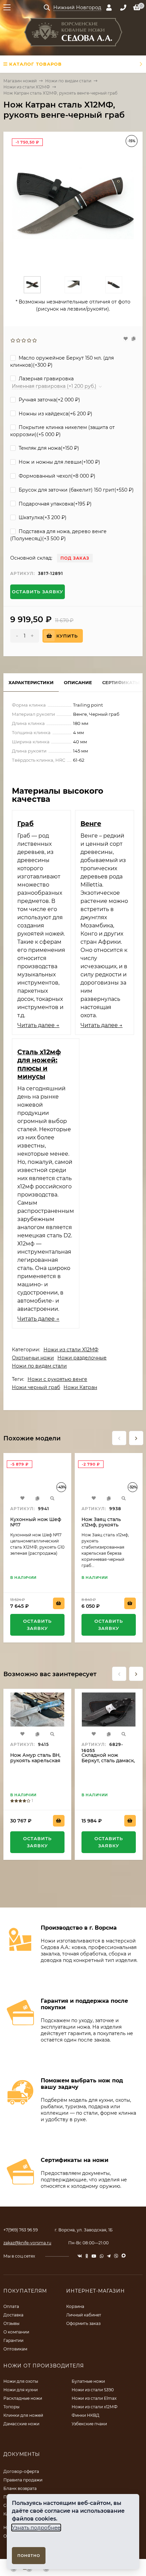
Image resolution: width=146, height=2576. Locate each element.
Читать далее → (38, 1025)
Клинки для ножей (23, 2415)
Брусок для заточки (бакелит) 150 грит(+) (76, 490)
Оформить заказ (83, 2323)
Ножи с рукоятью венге (57, 1379)
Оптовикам (15, 2349)
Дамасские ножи (21, 2424)
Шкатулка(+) (42, 517)
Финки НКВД (86, 2415)
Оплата (11, 2306)
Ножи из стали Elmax (94, 2398)
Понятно (29, 2556)
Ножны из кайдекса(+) (55, 414)
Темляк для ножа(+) (48, 448)
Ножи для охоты (21, 2381)
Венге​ (91, 824)
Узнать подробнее (36, 2528)
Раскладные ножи (23, 2398)
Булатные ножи (88, 2381)
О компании (16, 2332)
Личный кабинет (84, 2315)
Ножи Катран (80, 1387)
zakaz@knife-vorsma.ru (27, 2243)
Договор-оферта (21, 2471)
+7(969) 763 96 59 (21, 2230)
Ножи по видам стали (68, 81)
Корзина (75, 2306)
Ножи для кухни (21, 2390)
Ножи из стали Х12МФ (27, 87)
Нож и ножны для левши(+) (59, 462)
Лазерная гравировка (45, 379)
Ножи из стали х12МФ (95, 2407)
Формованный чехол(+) (56, 476)
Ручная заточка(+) (49, 400)
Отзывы (11, 2323)
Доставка (13, 2315)
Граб (25, 824)
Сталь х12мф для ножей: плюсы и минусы (39, 1064)
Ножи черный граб (36, 1387)
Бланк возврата (20, 2488)
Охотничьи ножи (33, 1358)
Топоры (11, 2407)
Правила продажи (23, 2480)
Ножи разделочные (82, 1358)
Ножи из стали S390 (93, 2390)
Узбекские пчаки (89, 2424)
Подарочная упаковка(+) (54, 504)
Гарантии (13, 2340)
